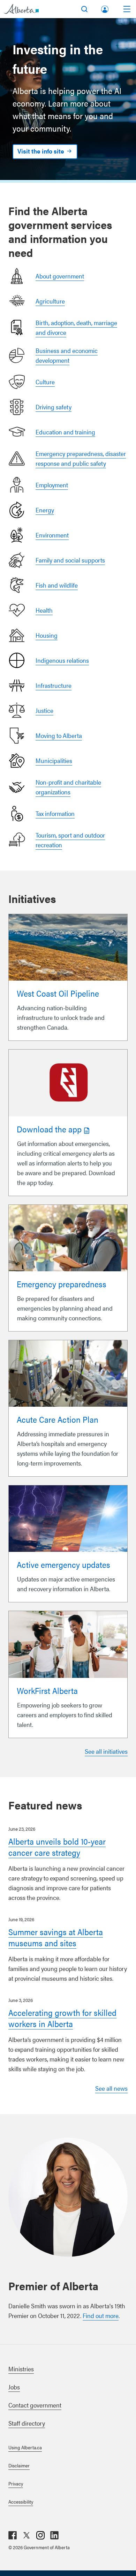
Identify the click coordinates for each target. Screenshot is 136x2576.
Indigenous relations (62, 660)
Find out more (101, 2315)
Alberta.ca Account (105, 8)
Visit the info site (41, 151)
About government (60, 276)
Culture (45, 382)
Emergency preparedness (62, 1284)
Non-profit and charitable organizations (68, 787)
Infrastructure (54, 685)
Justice (44, 710)
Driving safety (54, 407)
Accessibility (21, 2502)
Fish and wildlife (57, 585)
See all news (111, 2088)
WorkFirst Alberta (47, 1690)
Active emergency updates (63, 1564)
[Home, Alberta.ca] (21, 9)
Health (44, 610)
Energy (45, 510)
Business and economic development (67, 355)
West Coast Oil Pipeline (58, 993)
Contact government (35, 2405)
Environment (52, 535)
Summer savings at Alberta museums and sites (56, 1937)
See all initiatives (106, 1751)
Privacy (16, 2483)
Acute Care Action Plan (58, 1419)
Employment (52, 485)
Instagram (40, 2535)
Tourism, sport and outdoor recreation (70, 840)
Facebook (13, 2535)
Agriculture (50, 301)
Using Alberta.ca (25, 2447)
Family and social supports (70, 560)
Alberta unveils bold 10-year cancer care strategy (57, 1847)
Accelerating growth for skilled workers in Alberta (62, 2018)
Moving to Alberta (59, 735)
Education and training (65, 432)
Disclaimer (19, 2465)
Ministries (21, 2369)
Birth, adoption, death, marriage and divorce (76, 327)
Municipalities (54, 760)
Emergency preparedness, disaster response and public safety (81, 458)
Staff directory (27, 2423)
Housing (47, 635)
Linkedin (54, 2535)
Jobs (14, 2387)
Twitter (27, 2535)
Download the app (49, 1129)
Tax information (55, 813)
